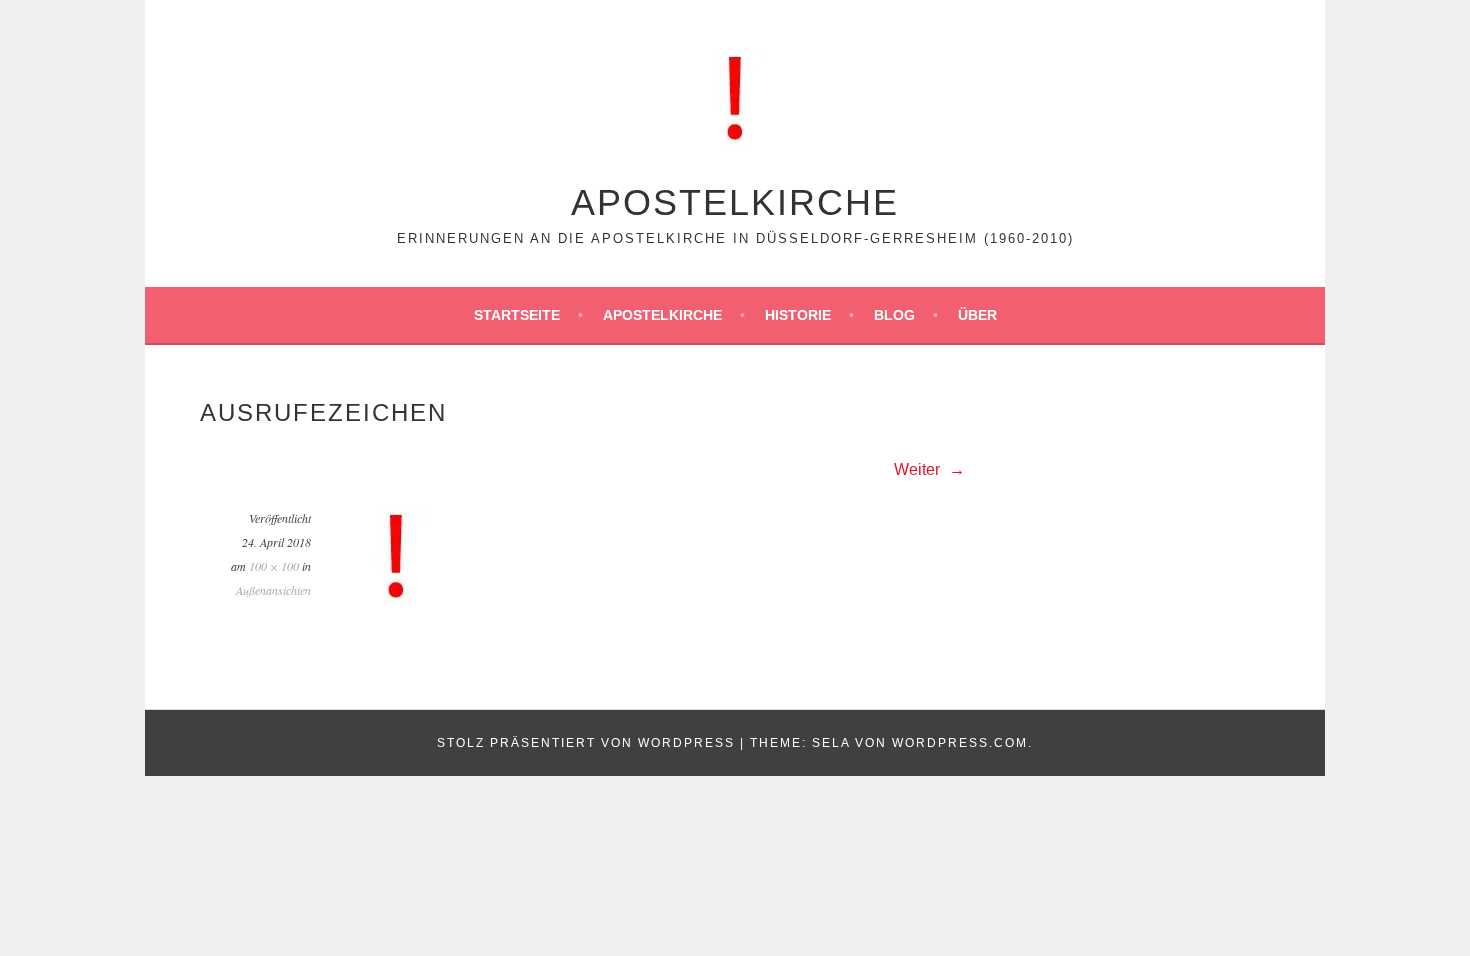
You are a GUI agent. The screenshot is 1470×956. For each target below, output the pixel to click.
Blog (894, 315)
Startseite (517, 315)
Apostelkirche (735, 202)
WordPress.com (960, 743)
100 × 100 (274, 566)
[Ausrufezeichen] (396, 600)
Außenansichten (273, 590)
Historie (798, 315)
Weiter (919, 469)
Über (977, 315)
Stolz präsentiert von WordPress (586, 743)
